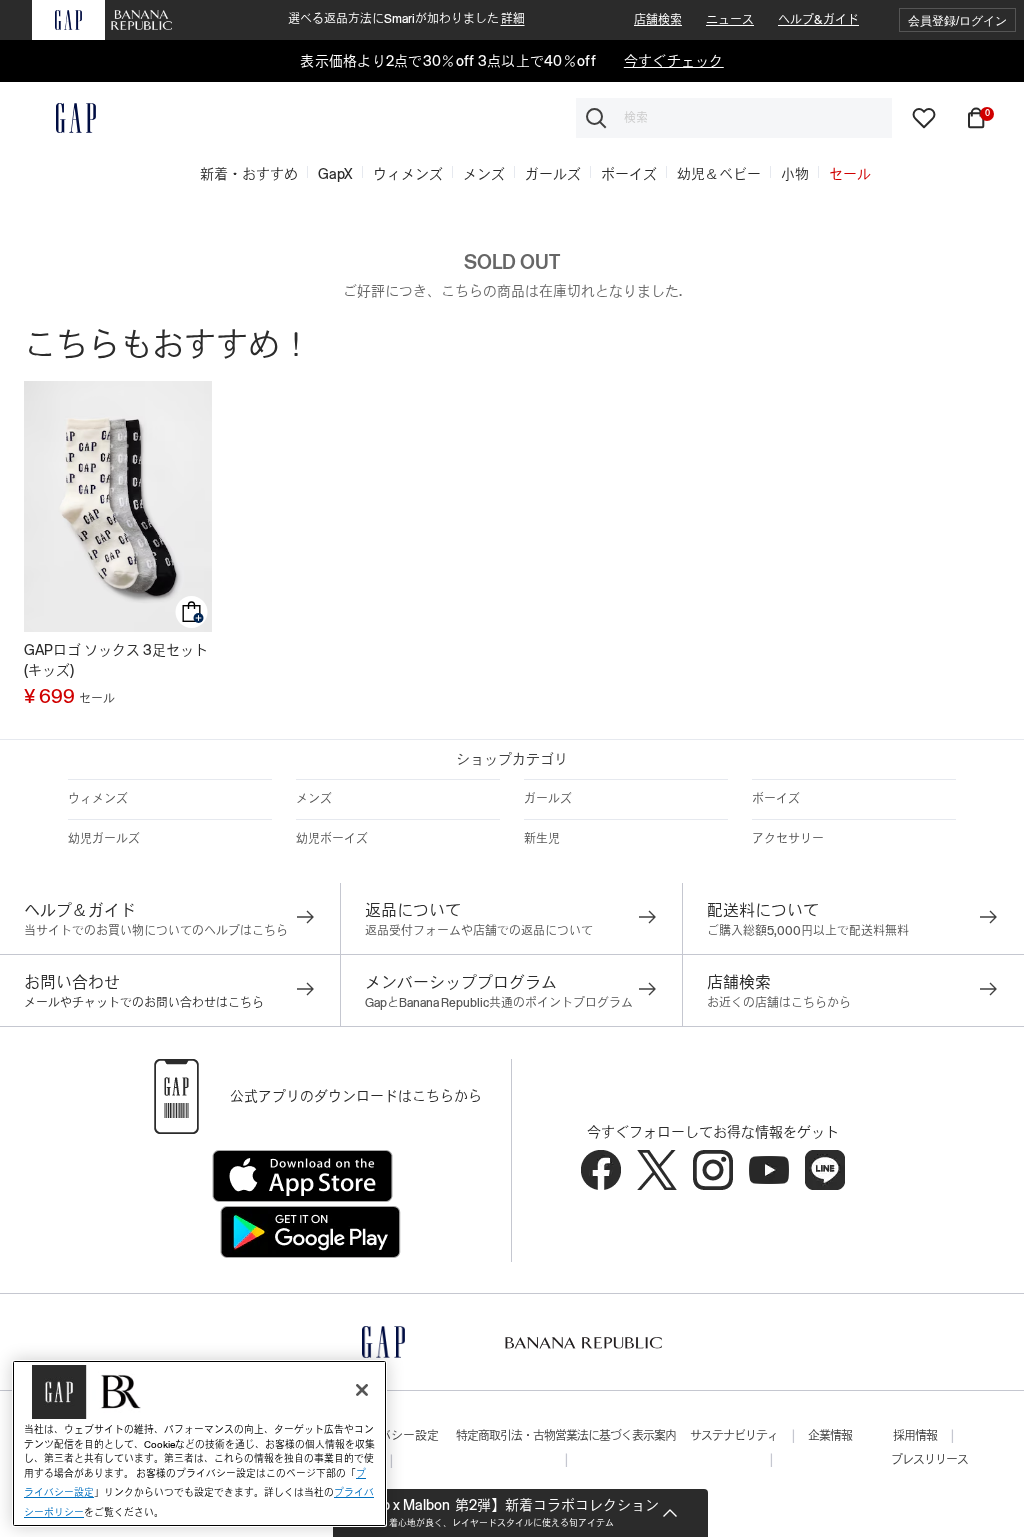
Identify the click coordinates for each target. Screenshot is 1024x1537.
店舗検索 (658, 20)
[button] (957, 20)
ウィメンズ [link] (408, 174)
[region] (199, 1443)
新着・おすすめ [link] (249, 174)
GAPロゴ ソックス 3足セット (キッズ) (116, 660)
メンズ (314, 799)
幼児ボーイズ (332, 839)
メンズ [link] (484, 174)
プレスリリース (929, 1460)
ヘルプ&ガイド (818, 20)
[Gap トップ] (64, 118)
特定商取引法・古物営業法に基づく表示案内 (566, 1436)
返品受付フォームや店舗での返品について (479, 931)
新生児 (542, 839)
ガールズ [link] (553, 174)
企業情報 (830, 1436)
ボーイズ (776, 799)
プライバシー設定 (391, 1436)
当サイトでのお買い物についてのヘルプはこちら (156, 931)
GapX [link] (335, 174)
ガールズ (548, 799)
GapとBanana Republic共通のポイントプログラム (499, 1003)
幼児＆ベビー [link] (719, 174)
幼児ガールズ (104, 839)
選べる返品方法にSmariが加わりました (406, 19)
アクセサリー (788, 839)
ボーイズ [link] (629, 174)
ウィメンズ (98, 799)
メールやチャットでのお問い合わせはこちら (144, 1003)
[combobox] (734, 118)
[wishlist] (924, 117)
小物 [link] (795, 174)
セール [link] (850, 174)
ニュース (730, 20)
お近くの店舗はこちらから (779, 1003)
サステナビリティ (734, 1436)
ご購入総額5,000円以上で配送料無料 (808, 931)
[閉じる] (362, 1390)
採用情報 (915, 1436)
